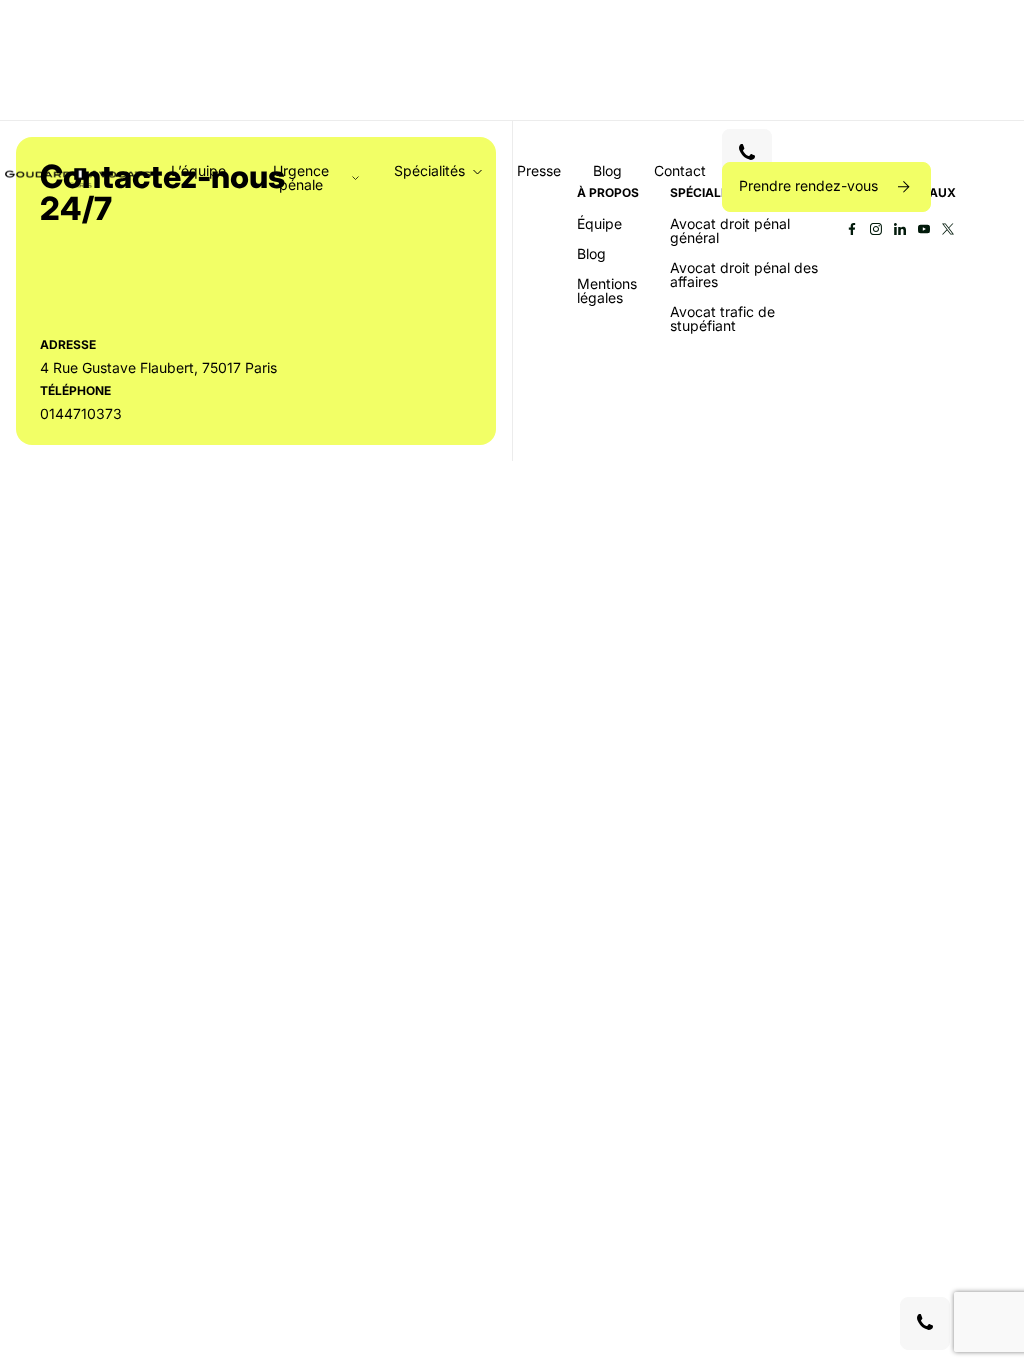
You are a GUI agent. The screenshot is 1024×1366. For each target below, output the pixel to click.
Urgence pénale (301, 178)
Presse (539, 170)
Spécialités (429, 171)
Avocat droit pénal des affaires (744, 275)
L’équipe (198, 170)
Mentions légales (607, 291)
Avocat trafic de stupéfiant (722, 319)
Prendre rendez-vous (810, 185)
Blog (607, 170)
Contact (680, 170)
